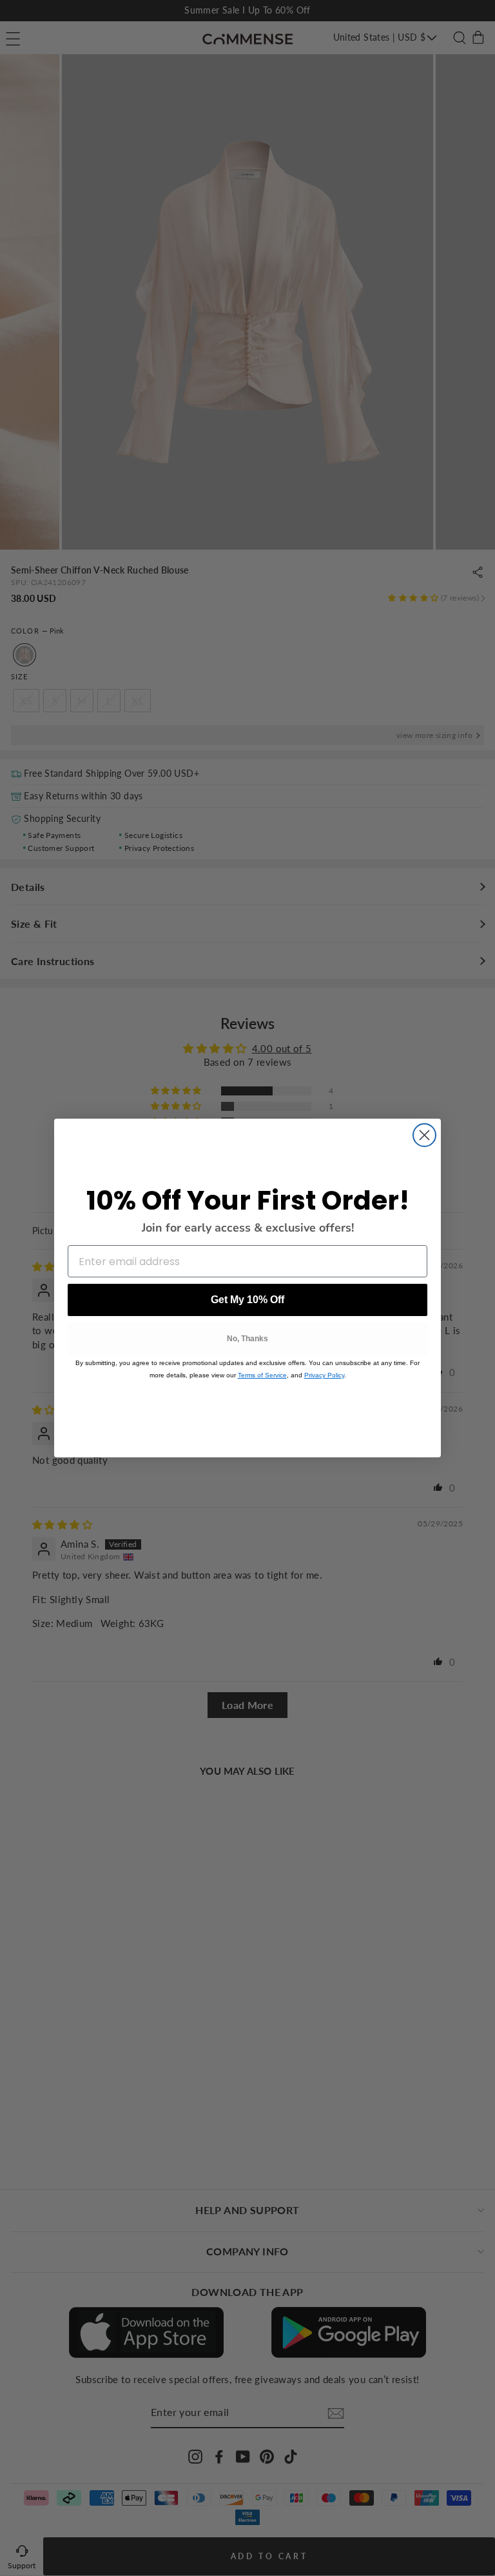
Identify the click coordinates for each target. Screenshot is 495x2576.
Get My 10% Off (247, 1300)
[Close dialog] (424, 1135)
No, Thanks (247, 1339)
